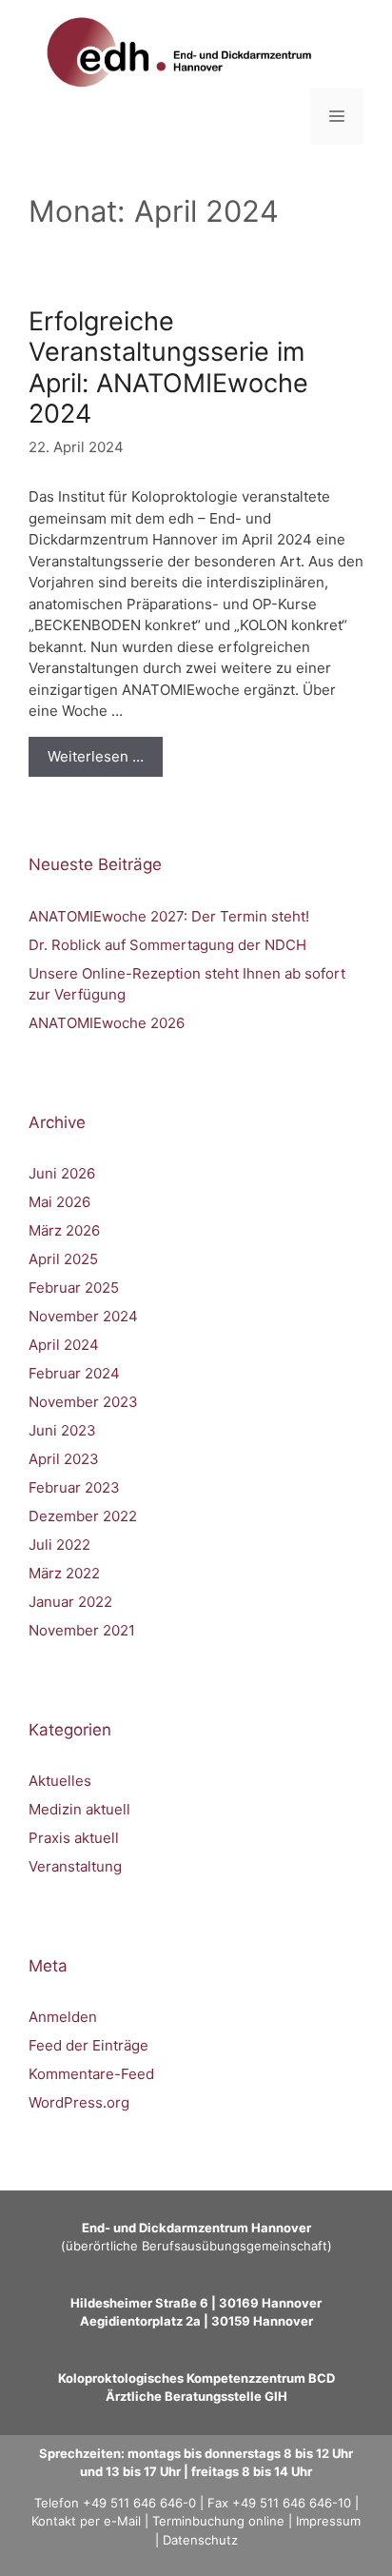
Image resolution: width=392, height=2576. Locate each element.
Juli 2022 (59, 1545)
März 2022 (64, 1573)
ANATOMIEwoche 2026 (107, 1023)
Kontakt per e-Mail (86, 2521)
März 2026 (64, 1230)
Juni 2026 (62, 1173)
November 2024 (83, 1316)
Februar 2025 (74, 1288)
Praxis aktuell (74, 1838)
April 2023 (64, 1459)
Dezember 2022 (83, 1516)
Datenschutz (200, 2540)
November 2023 (83, 1402)
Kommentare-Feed (91, 2074)
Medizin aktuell (79, 1809)
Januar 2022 (70, 1602)
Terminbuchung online (218, 2521)
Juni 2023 (62, 1430)
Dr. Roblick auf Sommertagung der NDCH (167, 945)
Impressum (328, 2521)
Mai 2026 (59, 1202)
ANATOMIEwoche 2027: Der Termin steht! (169, 916)
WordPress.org (79, 2102)
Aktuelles (60, 1781)
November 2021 (82, 1630)
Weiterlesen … (96, 756)
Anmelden (63, 2017)
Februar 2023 (74, 1487)
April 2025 (63, 1259)
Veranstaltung (75, 1866)
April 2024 (64, 1345)
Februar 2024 (74, 1373)
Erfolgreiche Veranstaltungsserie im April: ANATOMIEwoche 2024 (168, 367)
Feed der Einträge (88, 2045)
